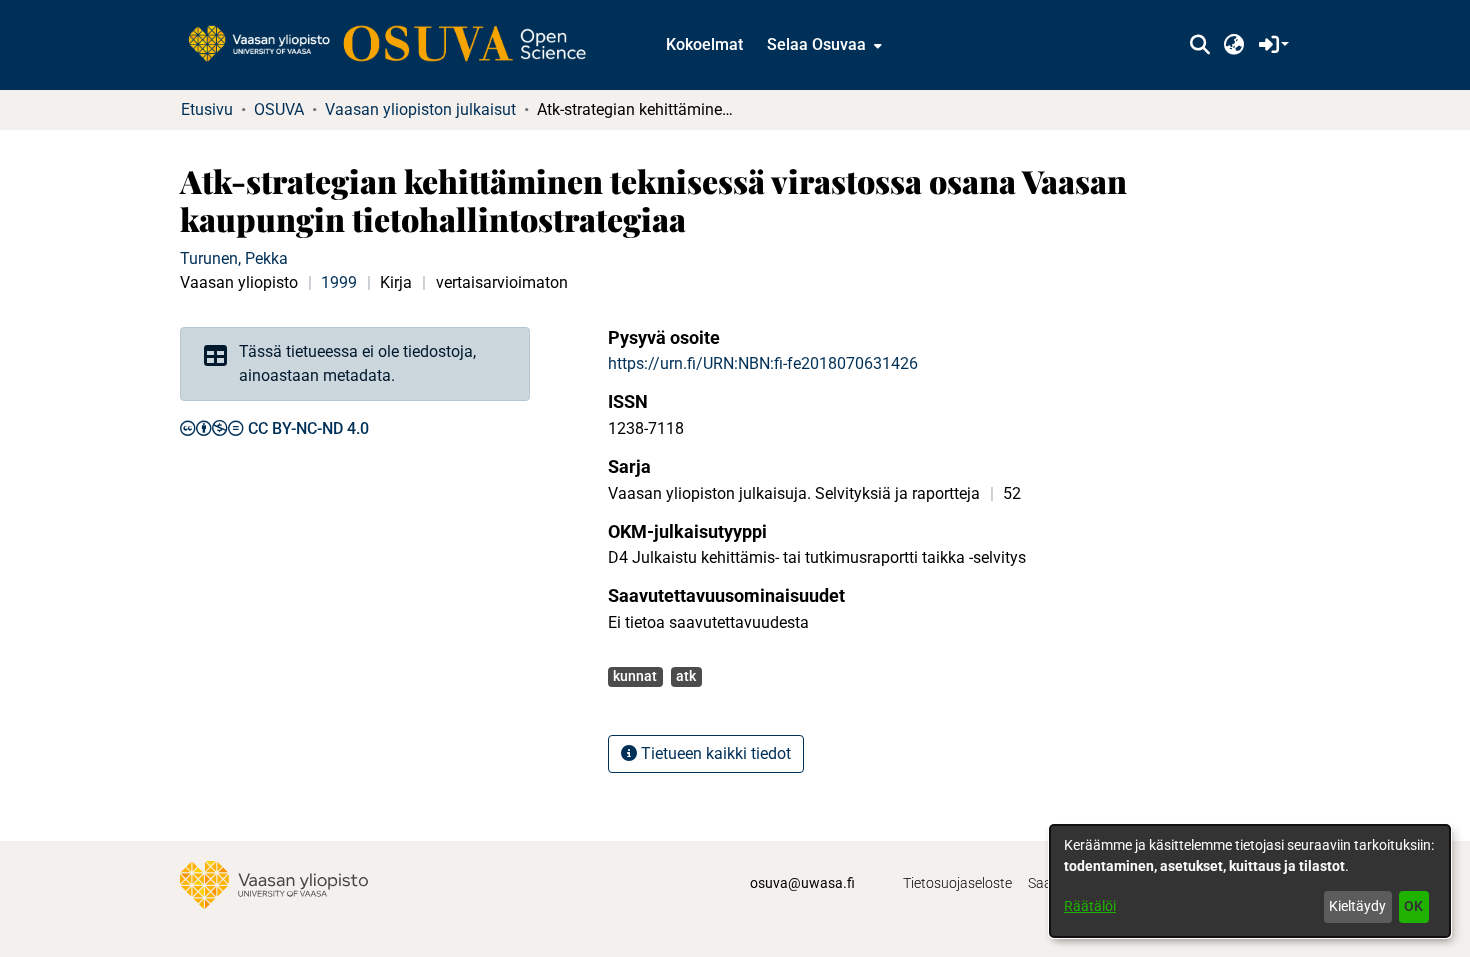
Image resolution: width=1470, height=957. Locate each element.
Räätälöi (1090, 906)
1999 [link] (339, 282)
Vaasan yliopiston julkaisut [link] (420, 109)
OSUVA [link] (279, 109)
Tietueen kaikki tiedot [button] (714, 753)
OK (1413, 906)
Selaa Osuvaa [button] (816, 44)
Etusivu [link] (207, 109)
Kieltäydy (1357, 906)
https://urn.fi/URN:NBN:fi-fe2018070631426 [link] (763, 363)
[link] (397, 45)
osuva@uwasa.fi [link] (802, 883)
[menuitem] (822, 45)
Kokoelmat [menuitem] (704, 44)
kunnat (635, 676)
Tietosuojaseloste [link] (957, 883)
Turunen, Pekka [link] (234, 258)
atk (686, 676)
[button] (1199, 45)
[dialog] (1250, 881)
